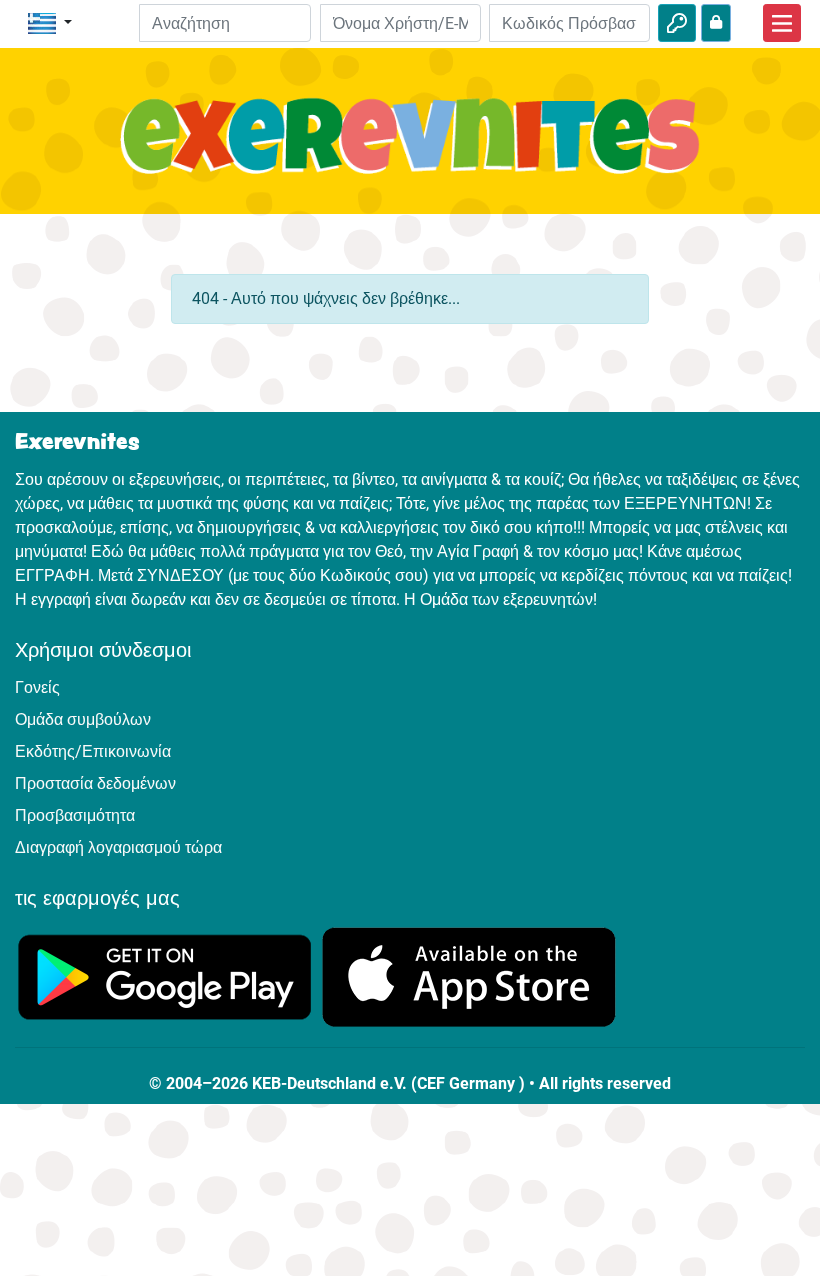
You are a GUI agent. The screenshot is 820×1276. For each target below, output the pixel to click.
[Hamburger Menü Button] (782, 23)
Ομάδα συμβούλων (83, 719)
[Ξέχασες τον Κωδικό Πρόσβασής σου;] (716, 23)
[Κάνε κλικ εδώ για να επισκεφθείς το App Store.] (469, 975)
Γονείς (37, 687)
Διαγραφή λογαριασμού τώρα (118, 847)
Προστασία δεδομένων (95, 783)
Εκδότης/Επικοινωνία (93, 751)
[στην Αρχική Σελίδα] (410, 147)
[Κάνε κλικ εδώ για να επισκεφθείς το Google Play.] (165, 975)
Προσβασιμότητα (75, 815)
